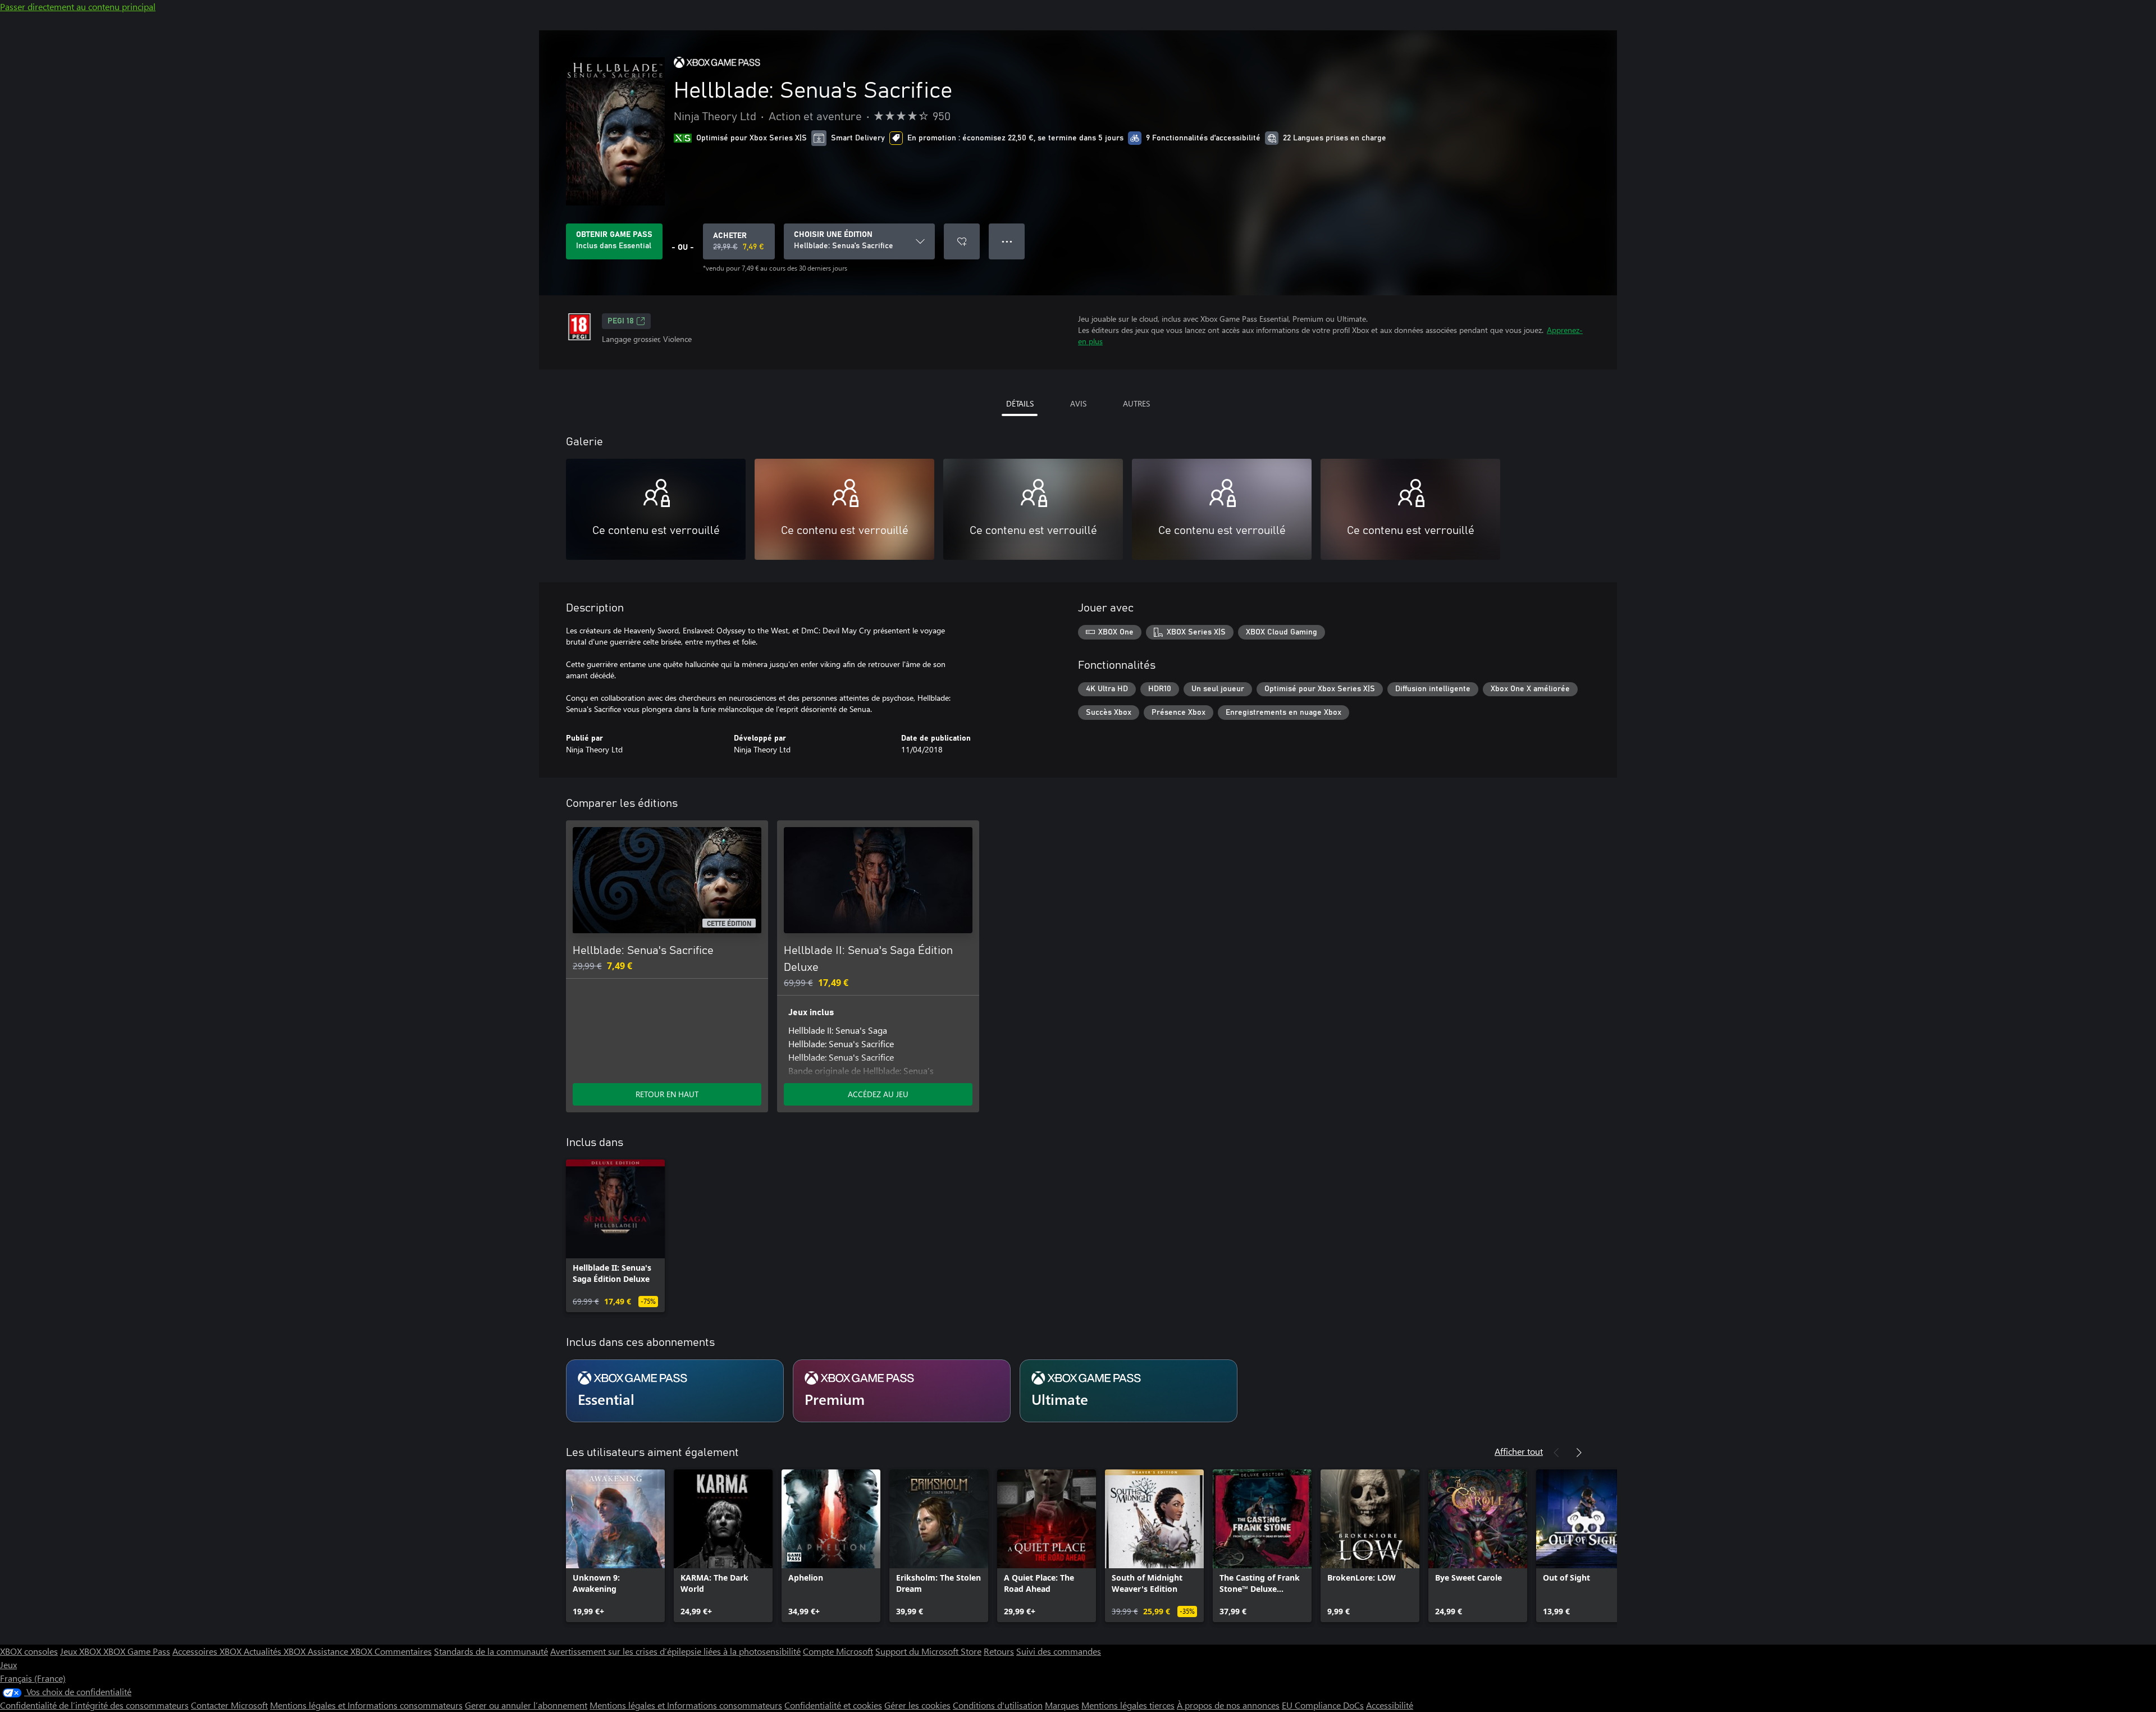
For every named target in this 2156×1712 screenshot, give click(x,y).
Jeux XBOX (82, 1651)
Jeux (8, 1665)
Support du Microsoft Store (928, 1651)
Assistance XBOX (341, 1651)
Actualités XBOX (276, 1651)
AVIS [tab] (1078, 403)
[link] (615, 1236)
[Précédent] (1556, 1453)
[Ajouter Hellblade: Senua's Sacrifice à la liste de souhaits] (962, 241)
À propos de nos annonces (1228, 1705)
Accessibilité (1390, 1705)
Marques (1062, 1705)
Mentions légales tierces (1128, 1705)
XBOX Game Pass (137, 1651)
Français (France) (33, 1678)
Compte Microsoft (838, 1651)
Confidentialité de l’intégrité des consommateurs (94, 1705)
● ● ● (1007, 241)
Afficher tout (1519, 1451)
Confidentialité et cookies (833, 1705)
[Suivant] (1579, 1453)
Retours (999, 1651)
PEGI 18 (621, 321)
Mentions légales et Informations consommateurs (366, 1705)
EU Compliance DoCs (1323, 1705)
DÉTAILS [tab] (1020, 403)
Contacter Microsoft (229, 1705)
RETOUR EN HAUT (667, 1094)
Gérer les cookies (917, 1705)
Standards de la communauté (491, 1651)
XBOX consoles (29, 1651)
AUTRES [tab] (1136, 403)
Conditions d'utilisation (998, 1705)
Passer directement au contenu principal (78, 6)
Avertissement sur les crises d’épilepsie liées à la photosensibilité (675, 1651)
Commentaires (403, 1651)
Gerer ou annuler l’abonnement (526, 1705)
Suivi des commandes (1059, 1651)
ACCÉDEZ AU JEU (878, 1094)
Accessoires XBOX (208, 1651)
